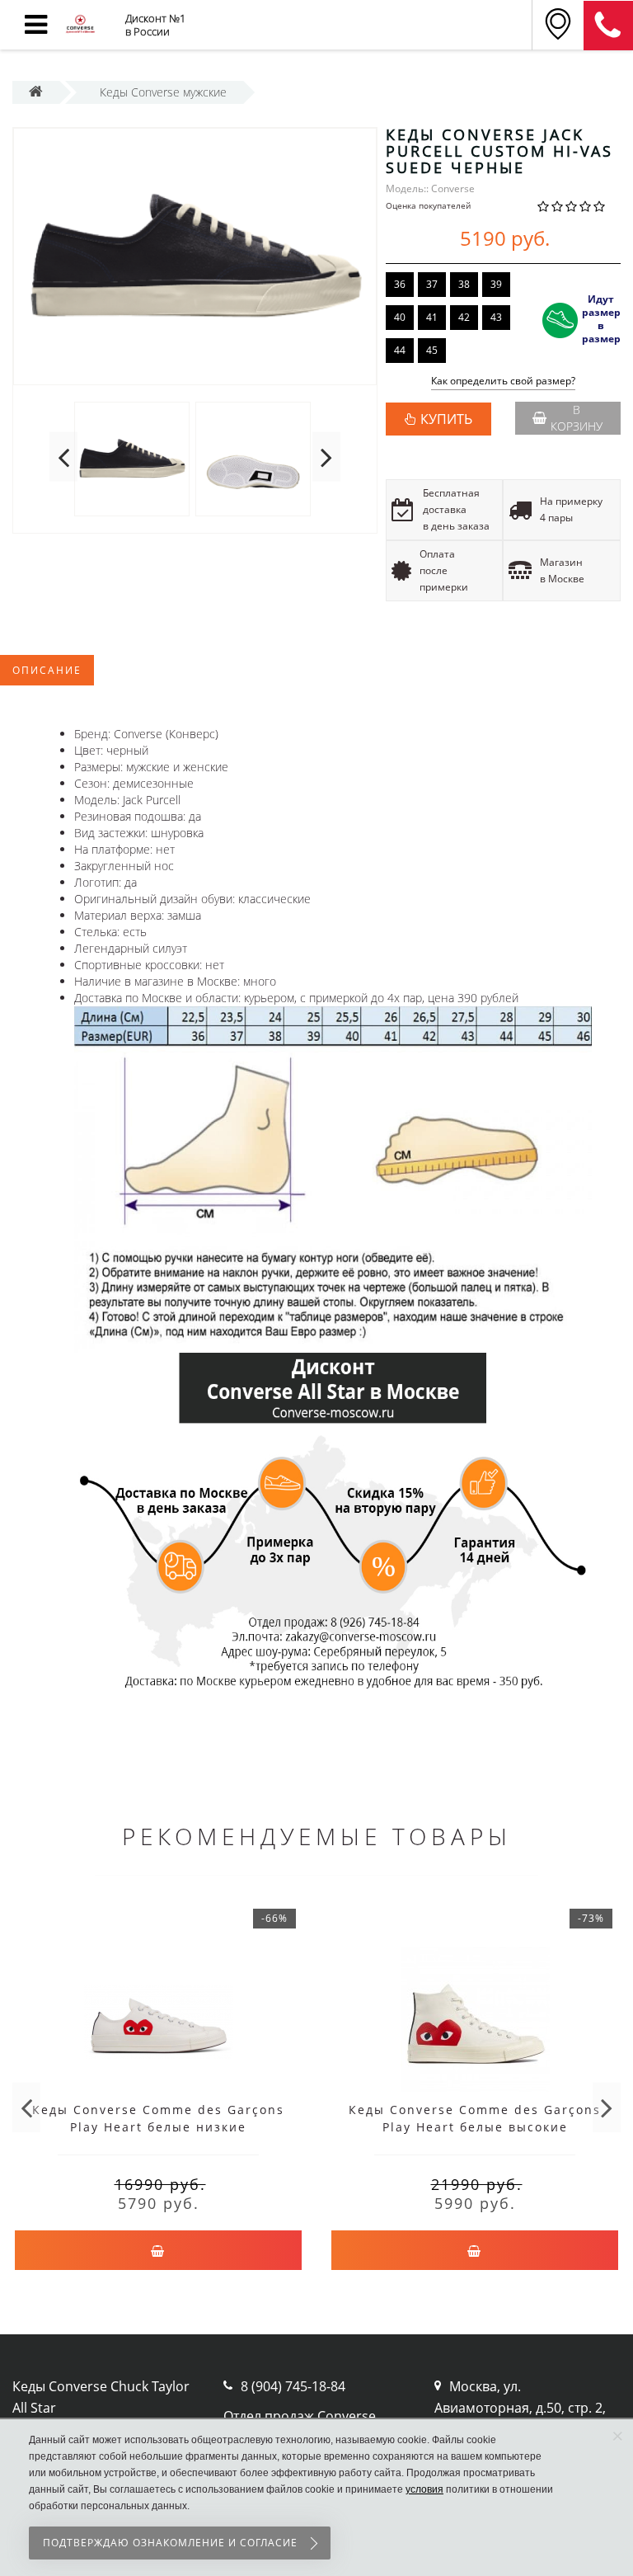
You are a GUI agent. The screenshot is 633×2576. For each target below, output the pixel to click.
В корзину (577, 418)
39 (496, 284)
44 (400, 350)
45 (432, 350)
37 (432, 284)
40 (400, 317)
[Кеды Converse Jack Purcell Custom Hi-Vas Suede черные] (195, 257)
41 (432, 317)
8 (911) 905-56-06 (608, 26)
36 (400, 284)
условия (424, 2489)
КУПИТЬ (446, 419)
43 (496, 317)
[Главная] (36, 92)
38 (464, 284)
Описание (47, 670)
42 (464, 317)
